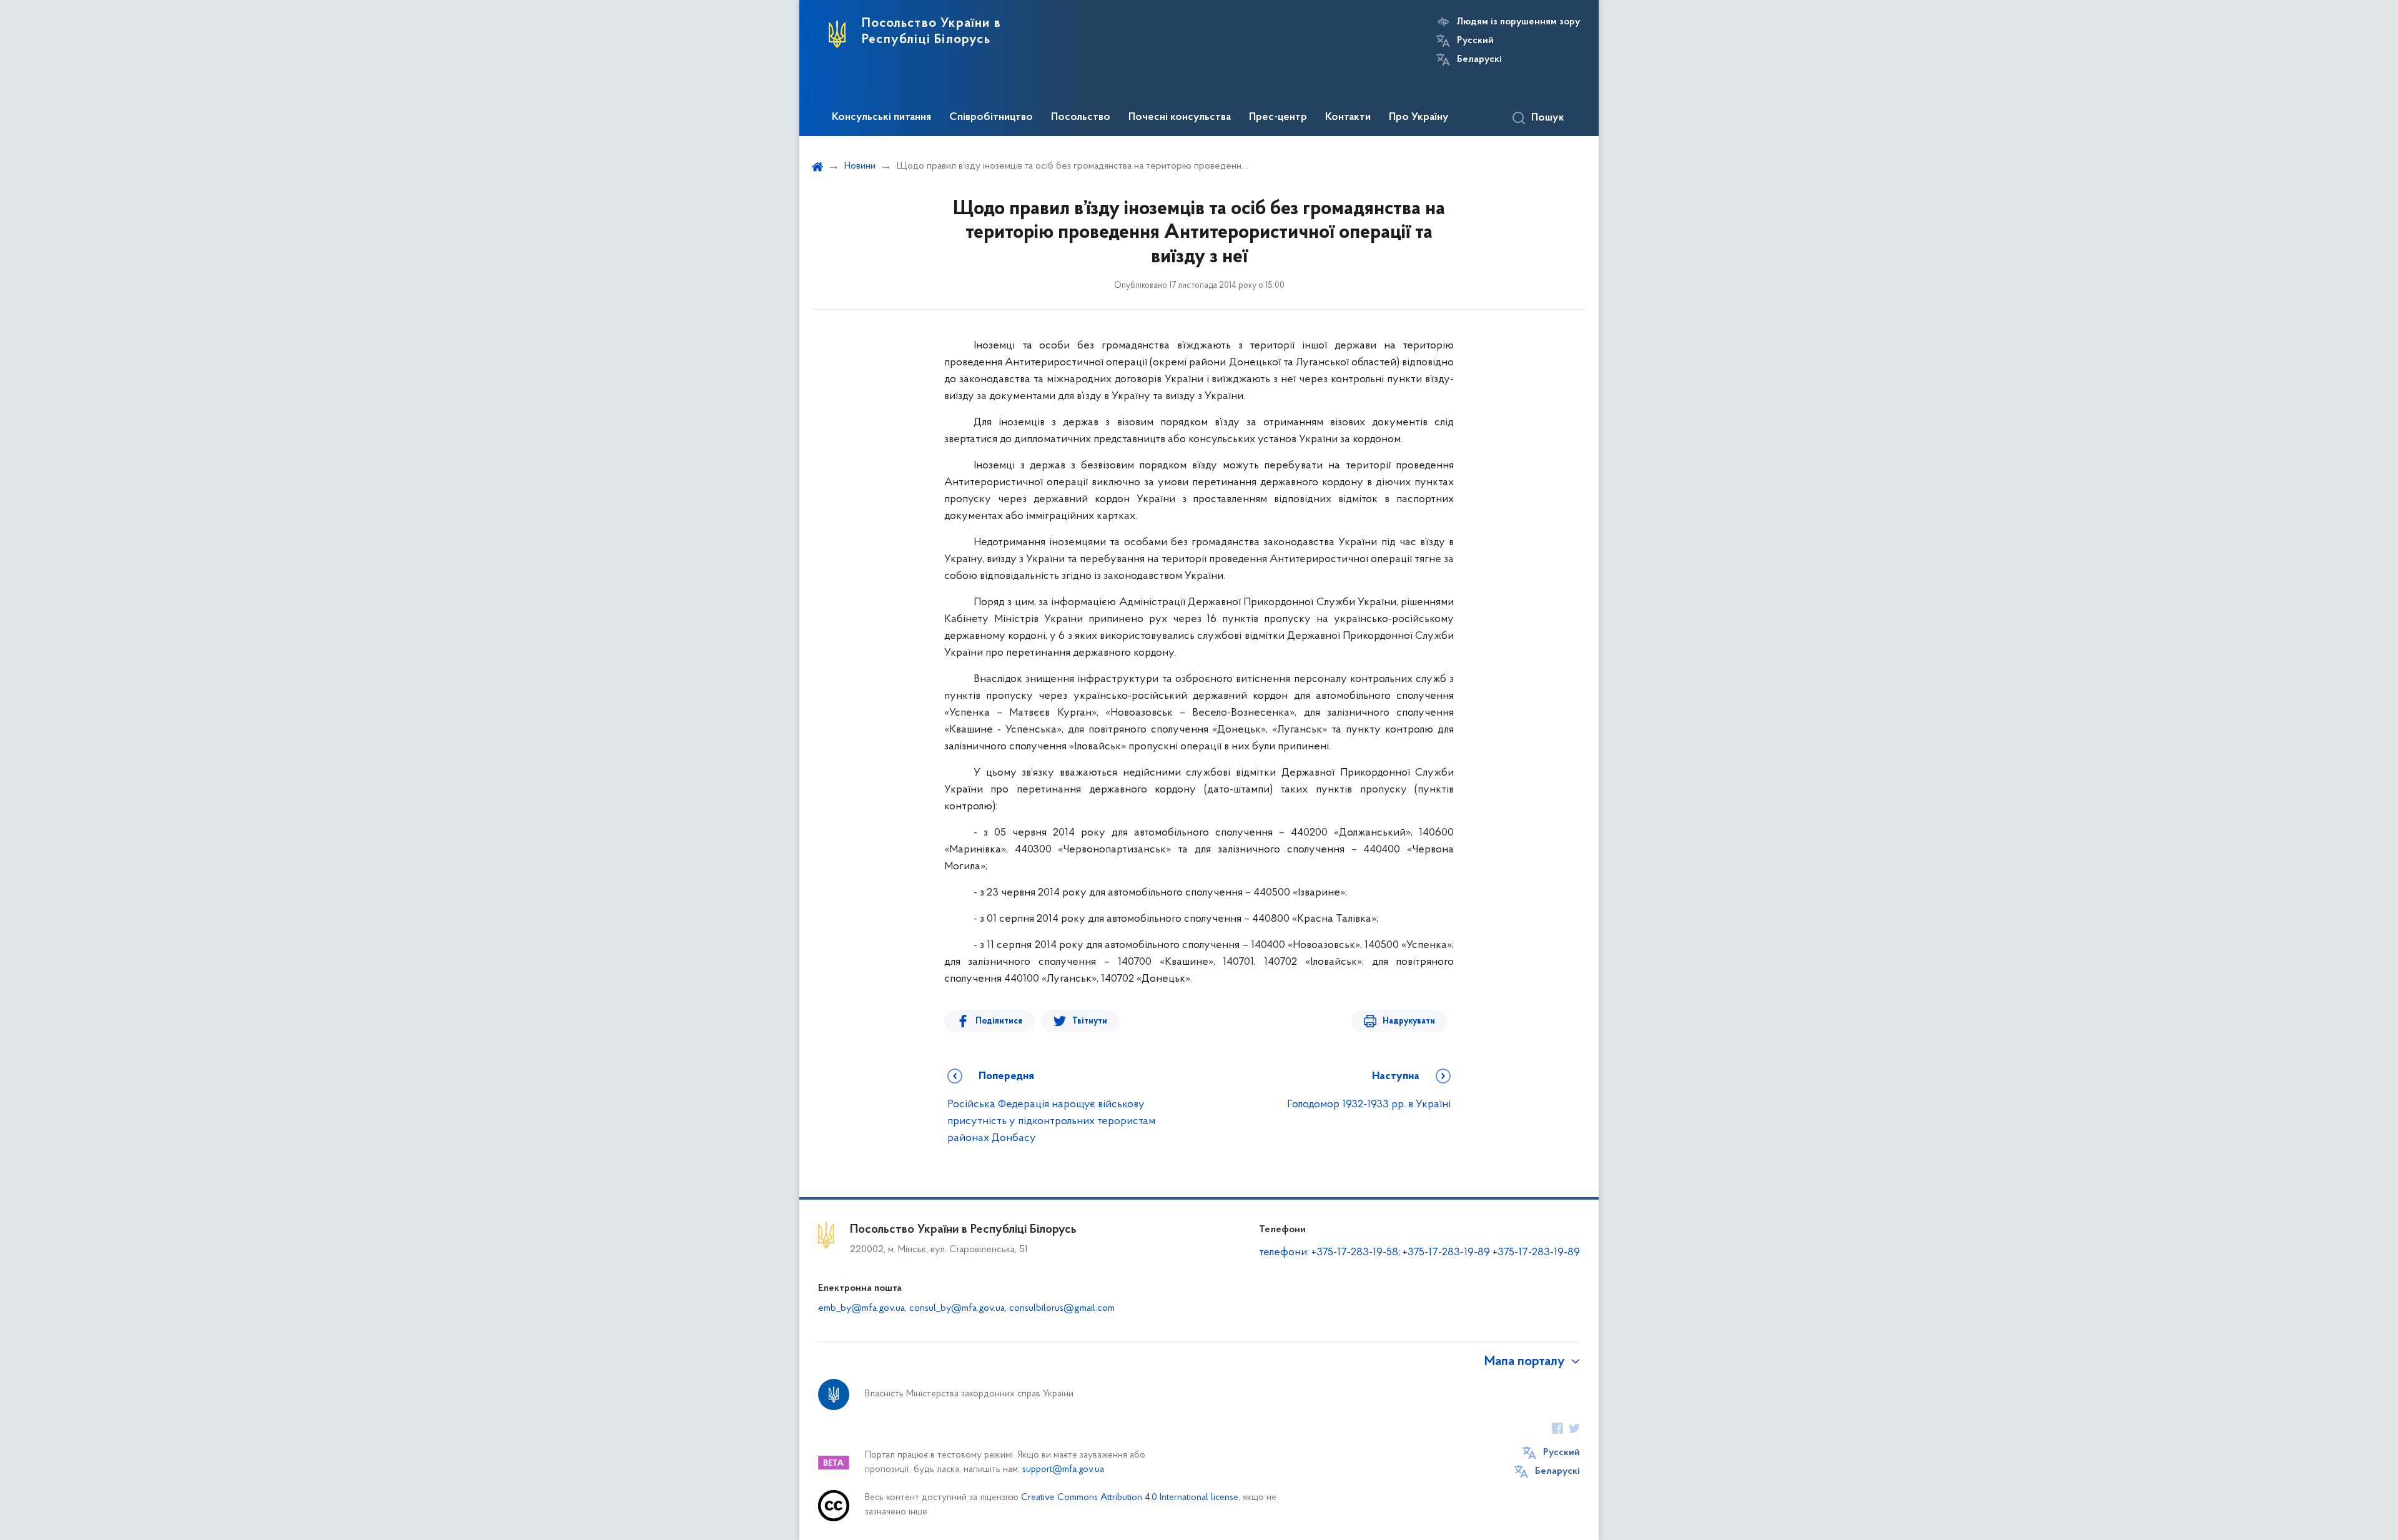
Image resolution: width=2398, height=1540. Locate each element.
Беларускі (1479, 59)
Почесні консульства (1180, 117)
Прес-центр (1278, 117)
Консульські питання (881, 117)
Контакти (1348, 117)
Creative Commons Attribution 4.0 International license (1130, 1498)
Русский (1475, 41)
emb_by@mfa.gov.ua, (864, 1308)
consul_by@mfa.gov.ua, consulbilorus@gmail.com (1012, 1308)
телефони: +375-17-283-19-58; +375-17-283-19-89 (1376, 1253)
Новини (860, 166)
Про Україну (1419, 117)
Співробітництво (991, 117)
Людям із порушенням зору (1518, 22)
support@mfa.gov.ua (1063, 1470)
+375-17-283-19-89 (1536, 1253)
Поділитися (999, 1021)
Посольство (1081, 117)
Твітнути (1090, 1021)
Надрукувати (1409, 1021)
